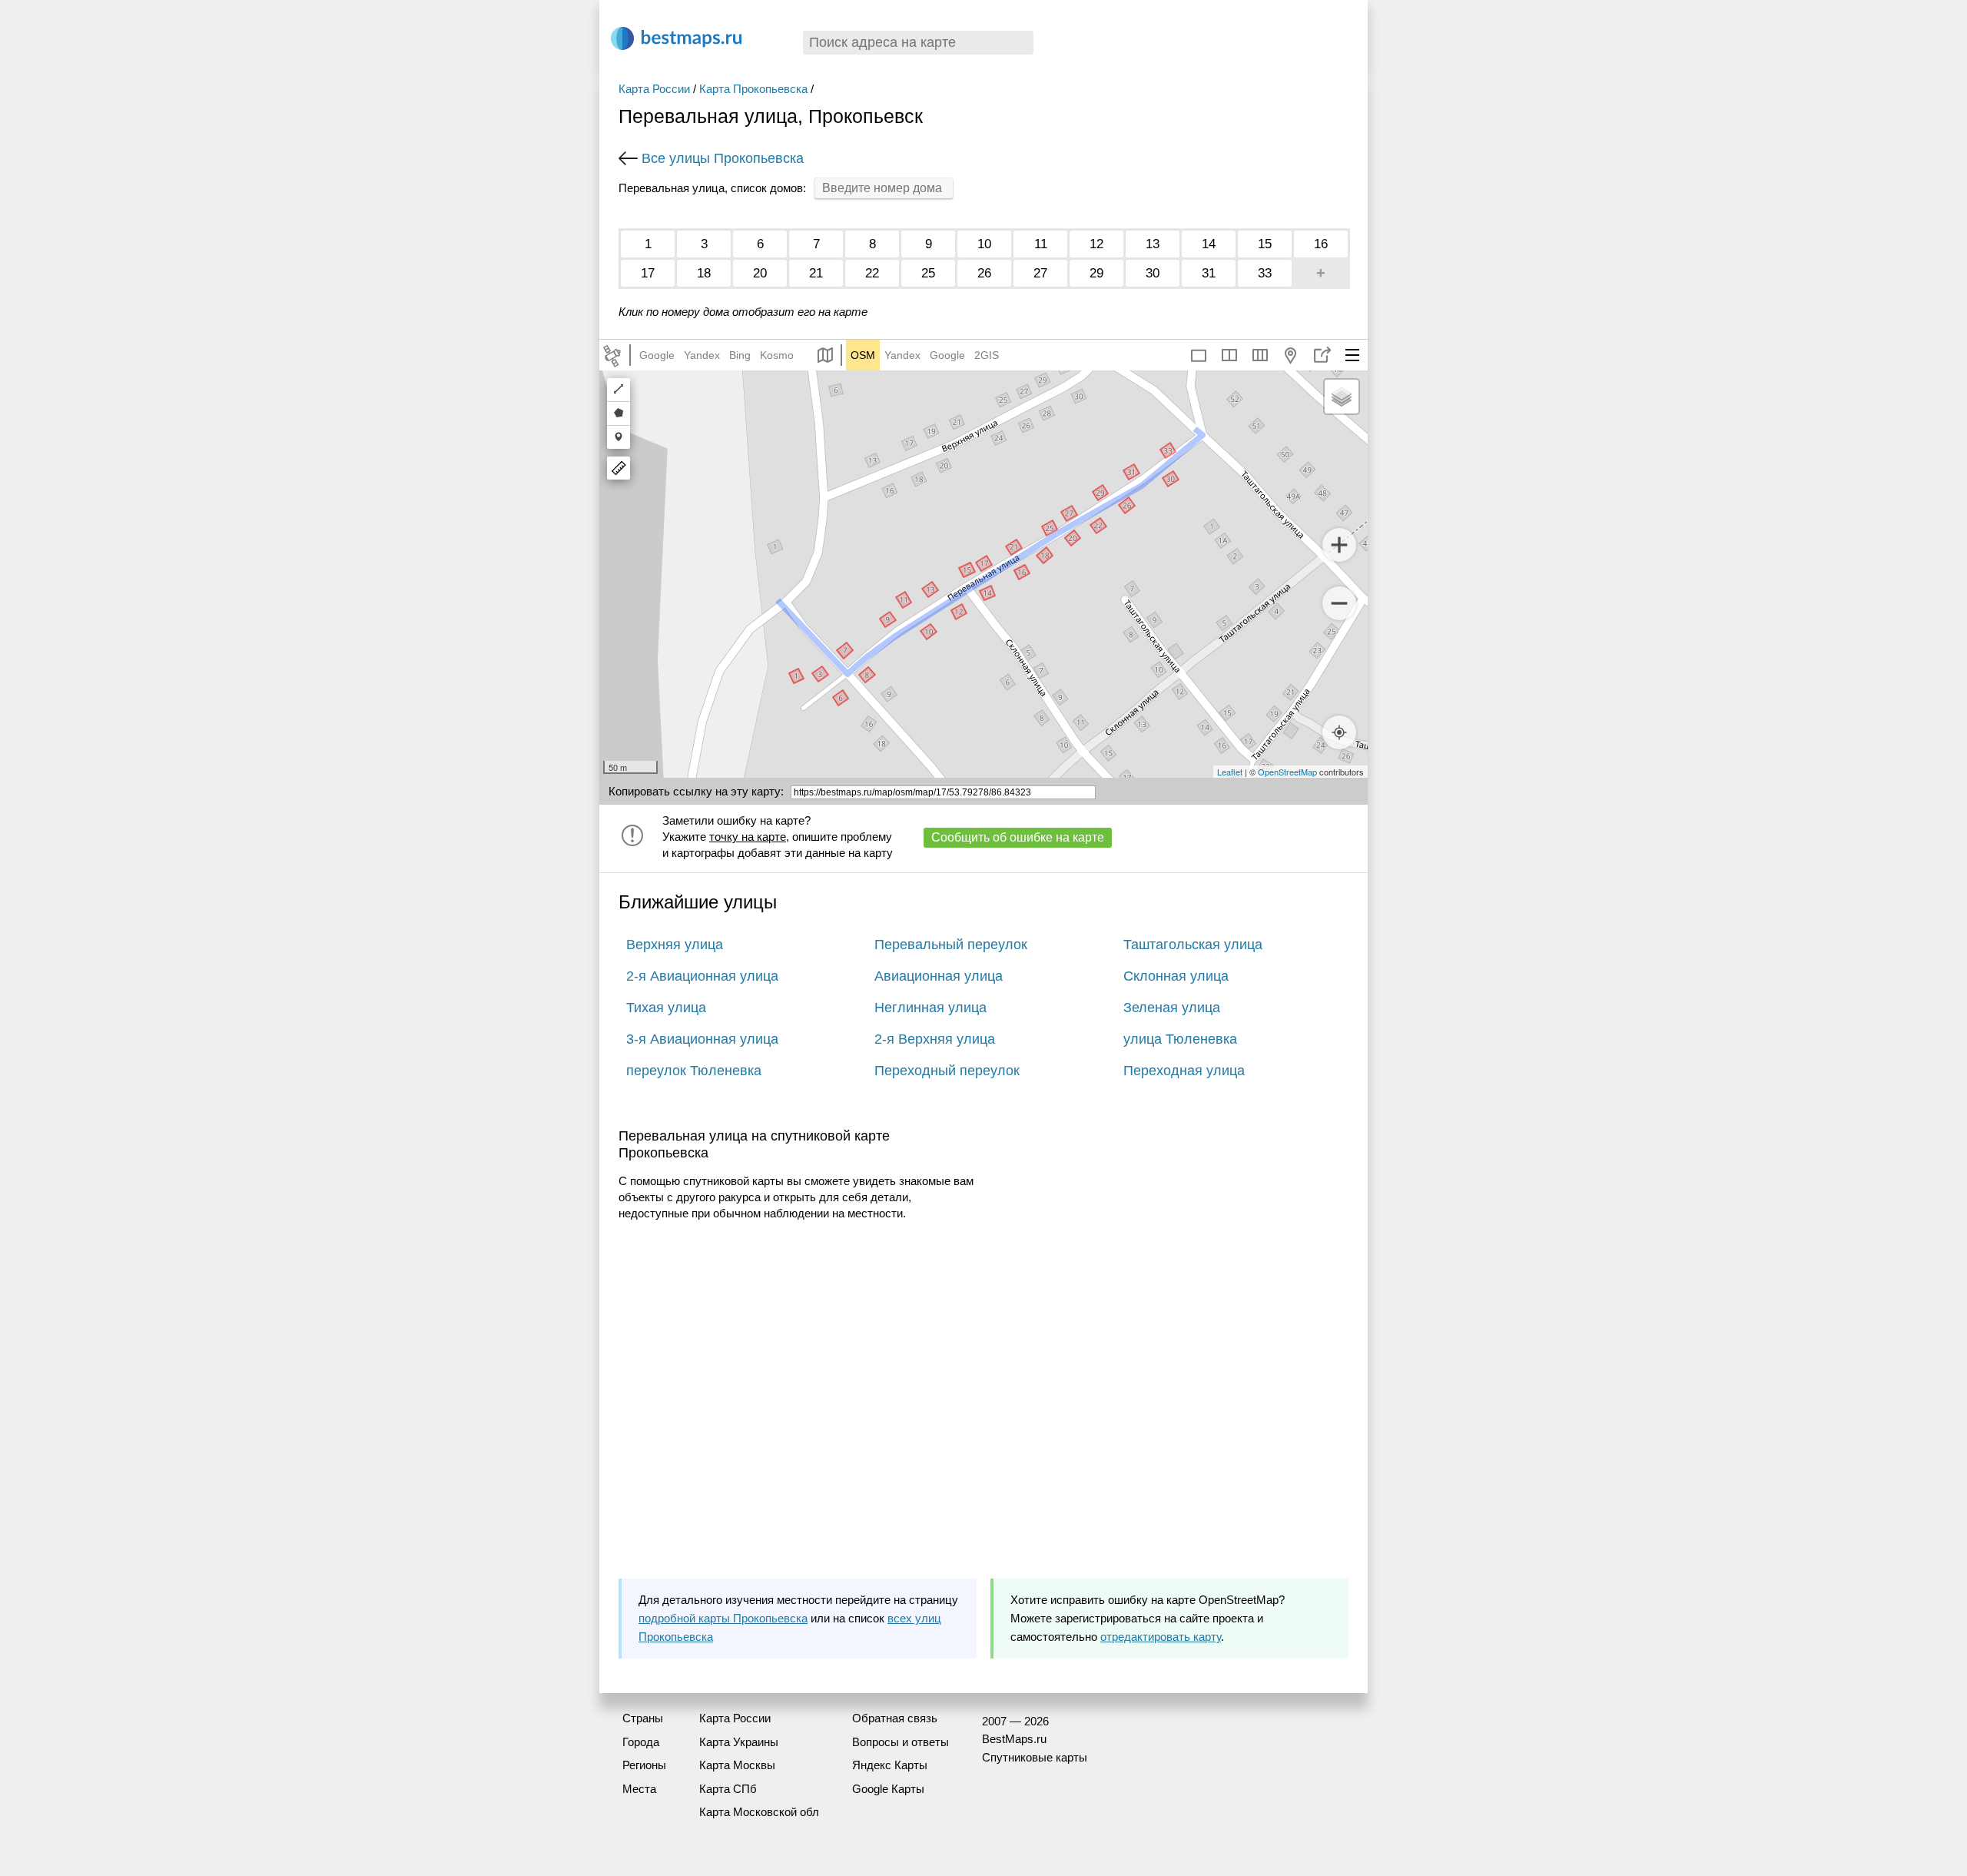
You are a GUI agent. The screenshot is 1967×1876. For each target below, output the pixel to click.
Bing (740, 355)
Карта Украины (739, 1742)
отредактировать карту (1161, 1637)
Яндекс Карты (890, 1765)
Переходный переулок (947, 1071)
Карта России (654, 89)
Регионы (644, 1765)
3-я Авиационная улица (702, 1039)
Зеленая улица (1172, 1008)
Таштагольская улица (1193, 945)
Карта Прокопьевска (753, 89)
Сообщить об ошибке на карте (1018, 837)
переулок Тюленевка (694, 1071)
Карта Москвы (737, 1765)
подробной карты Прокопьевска (723, 1618)
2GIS (987, 355)
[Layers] (1342, 397)
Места (639, 1789)
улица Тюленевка (1180, 1039)
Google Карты (888, 1789)
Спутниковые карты (1035, 1757)
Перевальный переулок (951, 945)
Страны (643, 1718)
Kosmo (777, 355)
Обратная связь (895, 1718)
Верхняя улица (675, 945)
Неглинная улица (930, 1008)
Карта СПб (728, 1789)
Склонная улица (1176, 976)
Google (657, 355)
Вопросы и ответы (901, 1742)
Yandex (702, 355)
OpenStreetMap (1287, 772)
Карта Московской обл (759, 1812)
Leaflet (1230, 772)
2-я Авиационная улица (702, 976)
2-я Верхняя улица (935, 1039)
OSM (863, 355)
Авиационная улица (939, 976)
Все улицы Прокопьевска (723, 158)
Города (641, 1742)
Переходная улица (1184, 1071)
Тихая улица (666, 1008)
